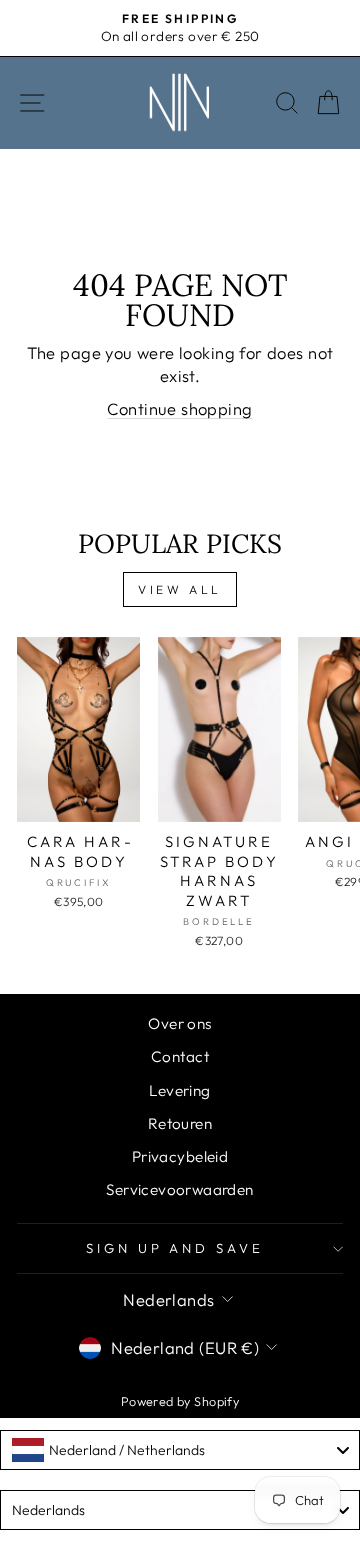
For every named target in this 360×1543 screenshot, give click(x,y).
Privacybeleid (180, 1156)
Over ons (179, 1023)
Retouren (180, 1123)
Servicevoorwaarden (179, 1189)
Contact (180, 1056)
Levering (179, 1090)
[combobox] (180, 1450)
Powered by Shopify (180, 1401)
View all (180, 589)
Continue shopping (179, 408)
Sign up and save (175, 1248)
